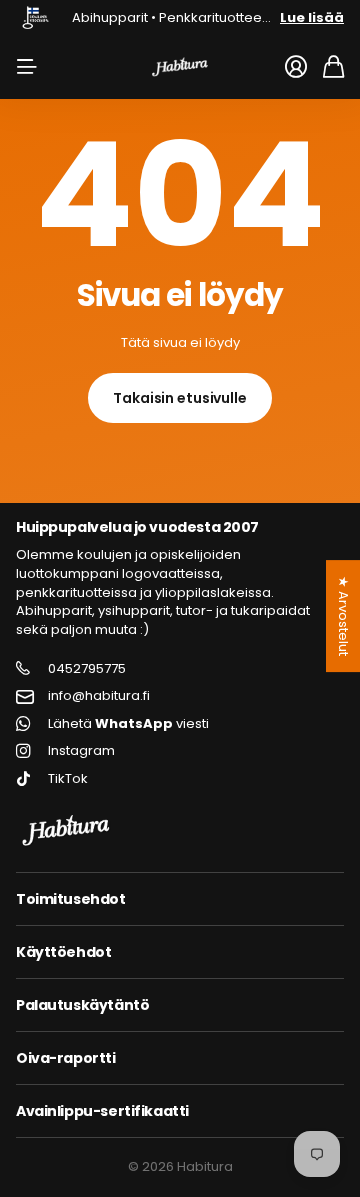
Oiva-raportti (66, 1058)
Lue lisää (312, 17)
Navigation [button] (27, 67)
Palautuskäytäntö (82, 1005)
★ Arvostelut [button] (343, 616)
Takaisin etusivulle (179, 398)
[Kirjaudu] (296, 67)
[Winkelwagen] (333, 67)
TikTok (68, 779)
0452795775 (87, 669)
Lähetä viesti (128, 724)
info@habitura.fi (99, 696)
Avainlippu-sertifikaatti (102, 1111)
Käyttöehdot (63, 952)
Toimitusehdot (71, 899)
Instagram (81, 751)
